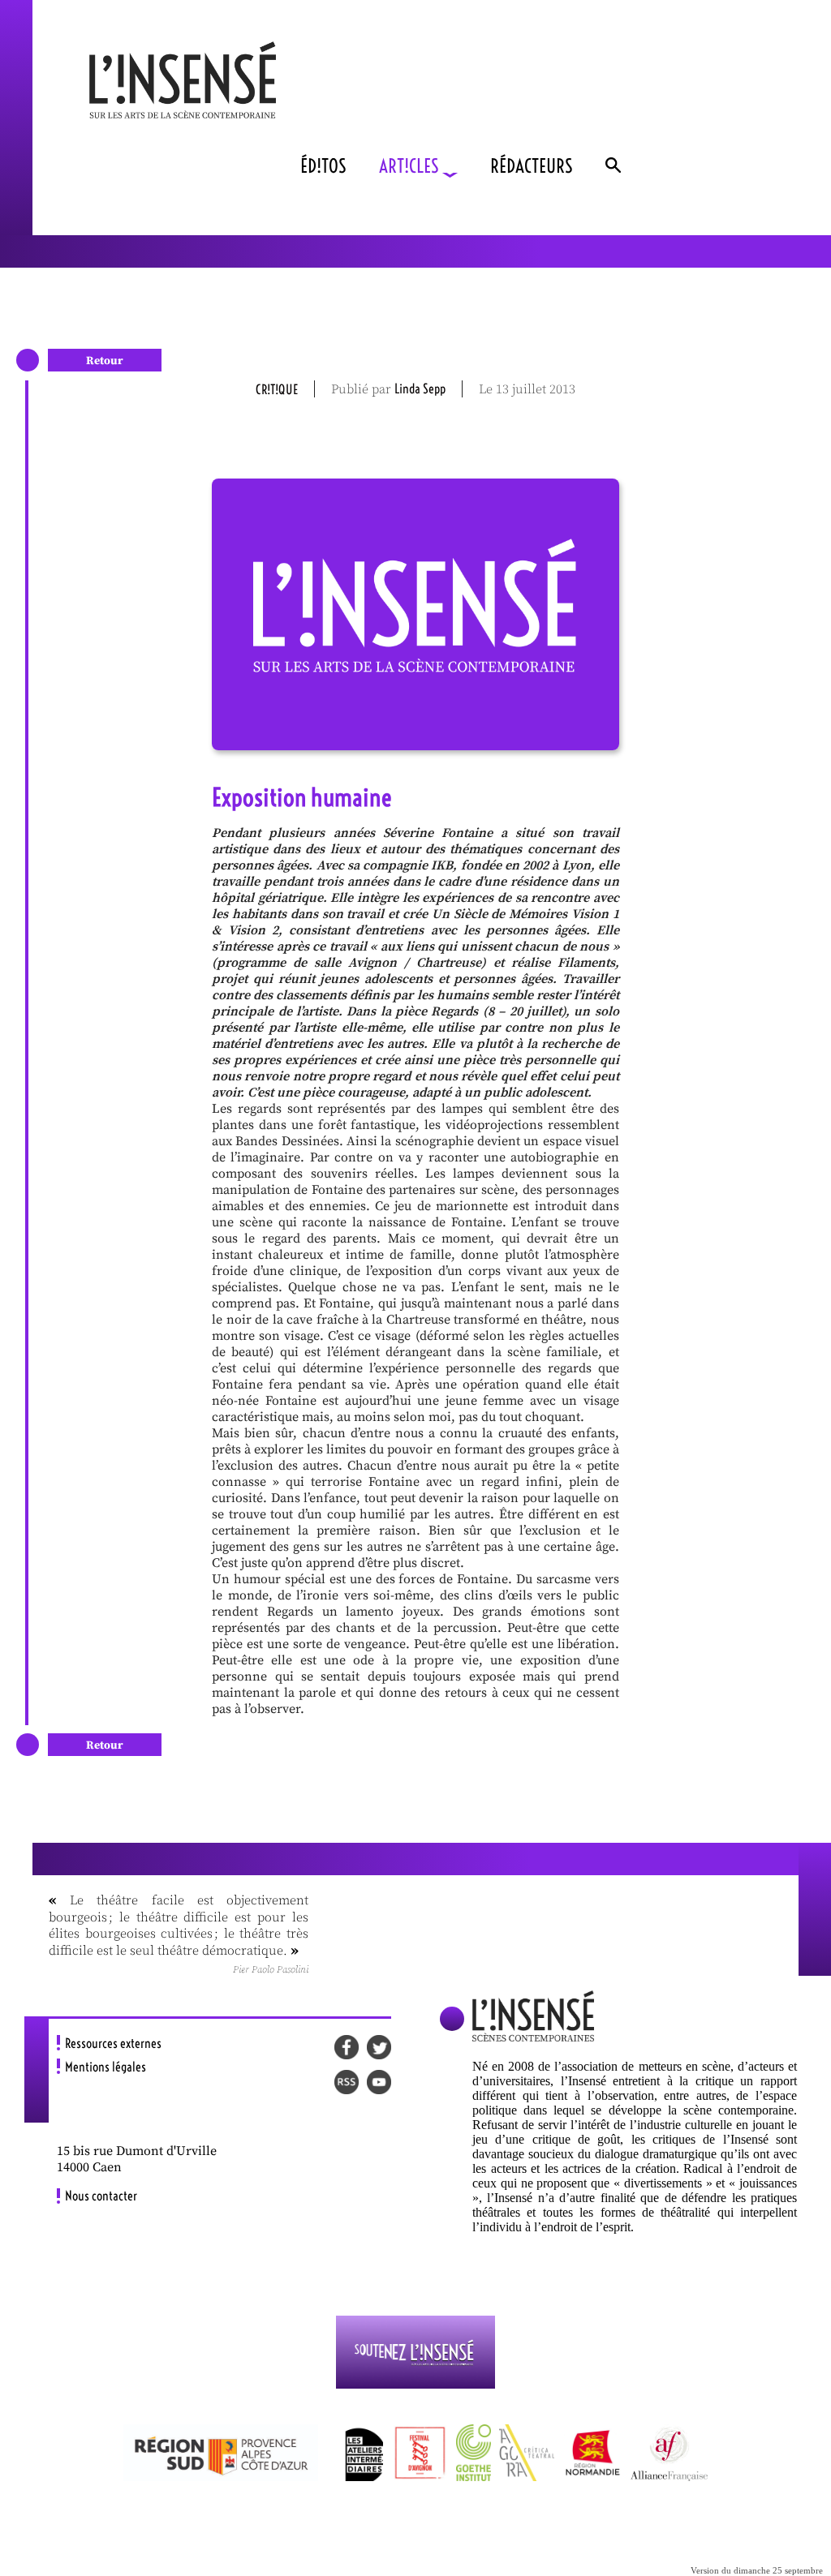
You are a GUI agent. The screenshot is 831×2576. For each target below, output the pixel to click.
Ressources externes (113, 2043)
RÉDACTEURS (532, 166)
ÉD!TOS (323, 166)
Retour (105, 361)
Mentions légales (105, 2067)
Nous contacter (101, 2196)
